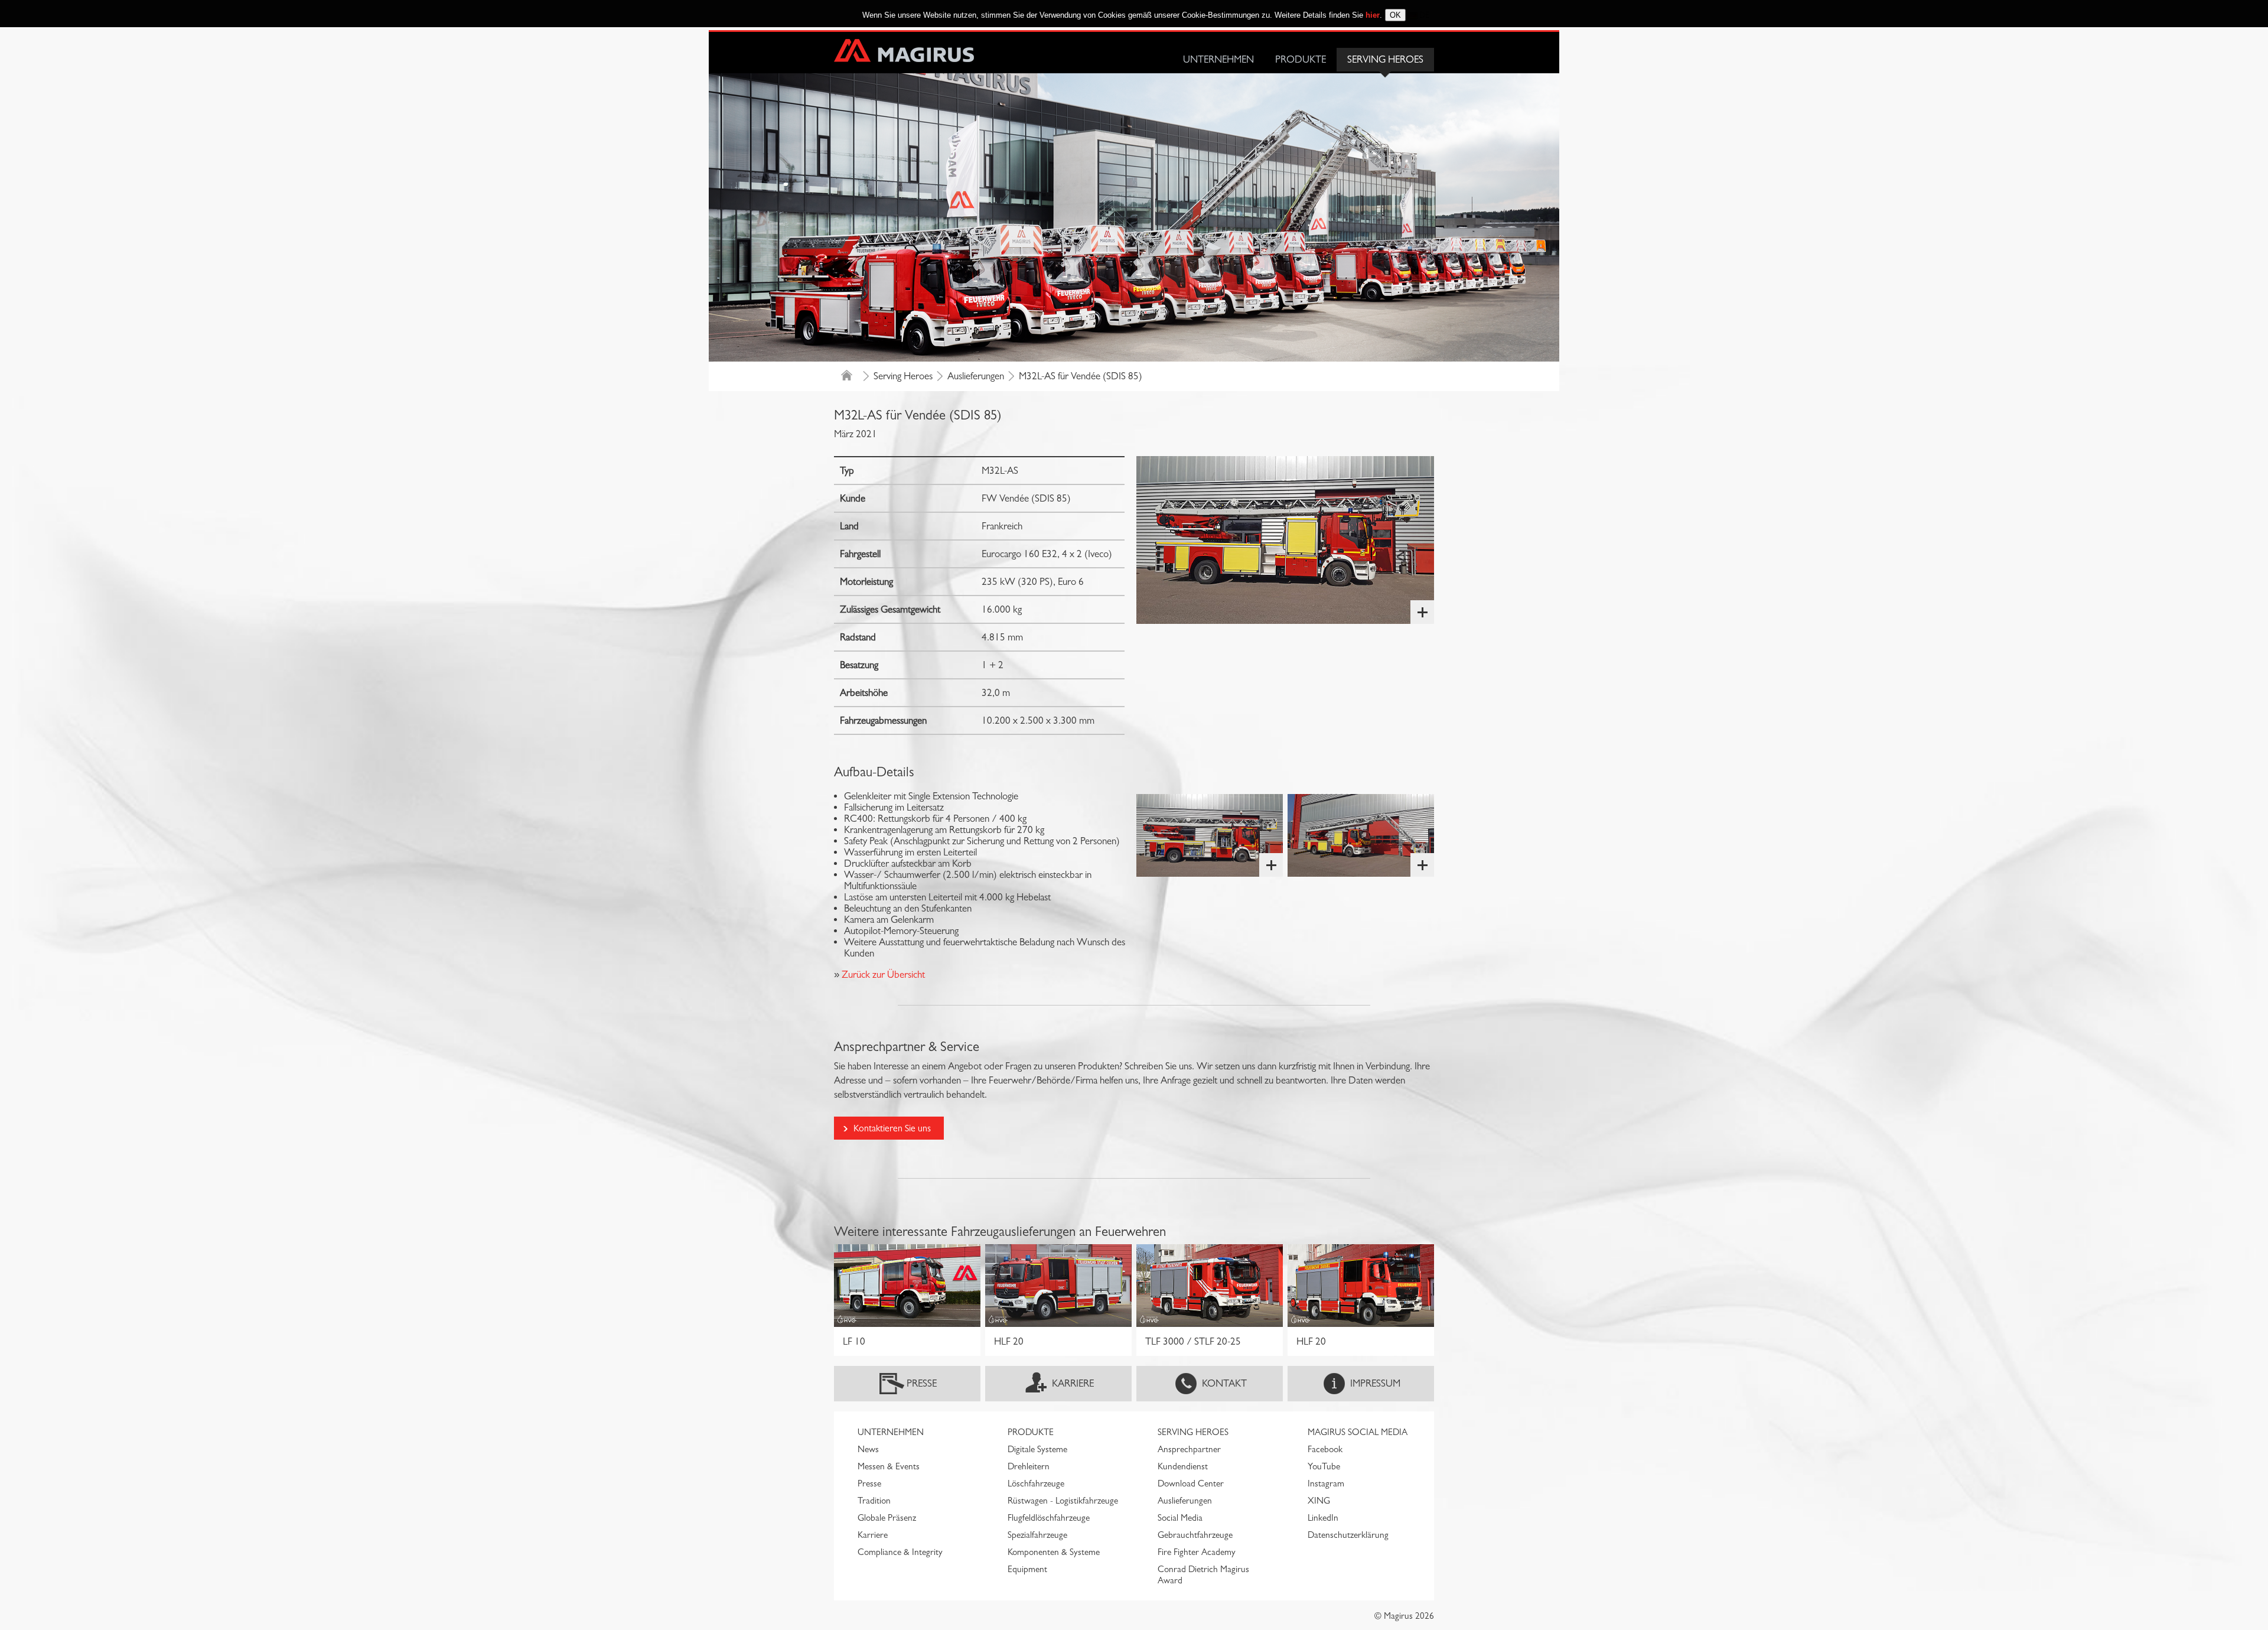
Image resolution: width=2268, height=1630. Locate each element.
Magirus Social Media (1358, 1432)
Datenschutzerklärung (1348, 1535)
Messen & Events (889, 1466)
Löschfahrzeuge (1036, 1483)
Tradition (874, 1501)
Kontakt (1224, 1383)
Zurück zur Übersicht (882, 975)
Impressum (1375, 1383)
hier (1373, 15)
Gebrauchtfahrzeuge (1195, 1535)
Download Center (1191, 1483)
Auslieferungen (976, 376)
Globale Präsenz (887, 1518)
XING (1319, 1501)
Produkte (1301, 59)
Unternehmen (1218, 59)
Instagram (1326, 1483)
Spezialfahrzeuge (1037, 1535)
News (868, 1449)
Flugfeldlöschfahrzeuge (1049, 1518)
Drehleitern (1029, 1466)
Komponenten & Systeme (1054, 1552)
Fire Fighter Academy (1197, 1552)
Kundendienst (1183, 1466)
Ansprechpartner (1189, 1449)
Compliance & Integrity (900, 1552)
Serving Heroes (1385, 59)
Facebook (1325, 1449)
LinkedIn (1323, 1518)
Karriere (1073, 1383)
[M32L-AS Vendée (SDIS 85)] (1285, 540)
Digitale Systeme (1037, 1449)
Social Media (1180, 1518)
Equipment (1027, 1569)
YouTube (1324, 1466)
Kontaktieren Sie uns (892, 1128)
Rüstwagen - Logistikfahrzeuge (1063, 1501)
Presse (922, 1383)
